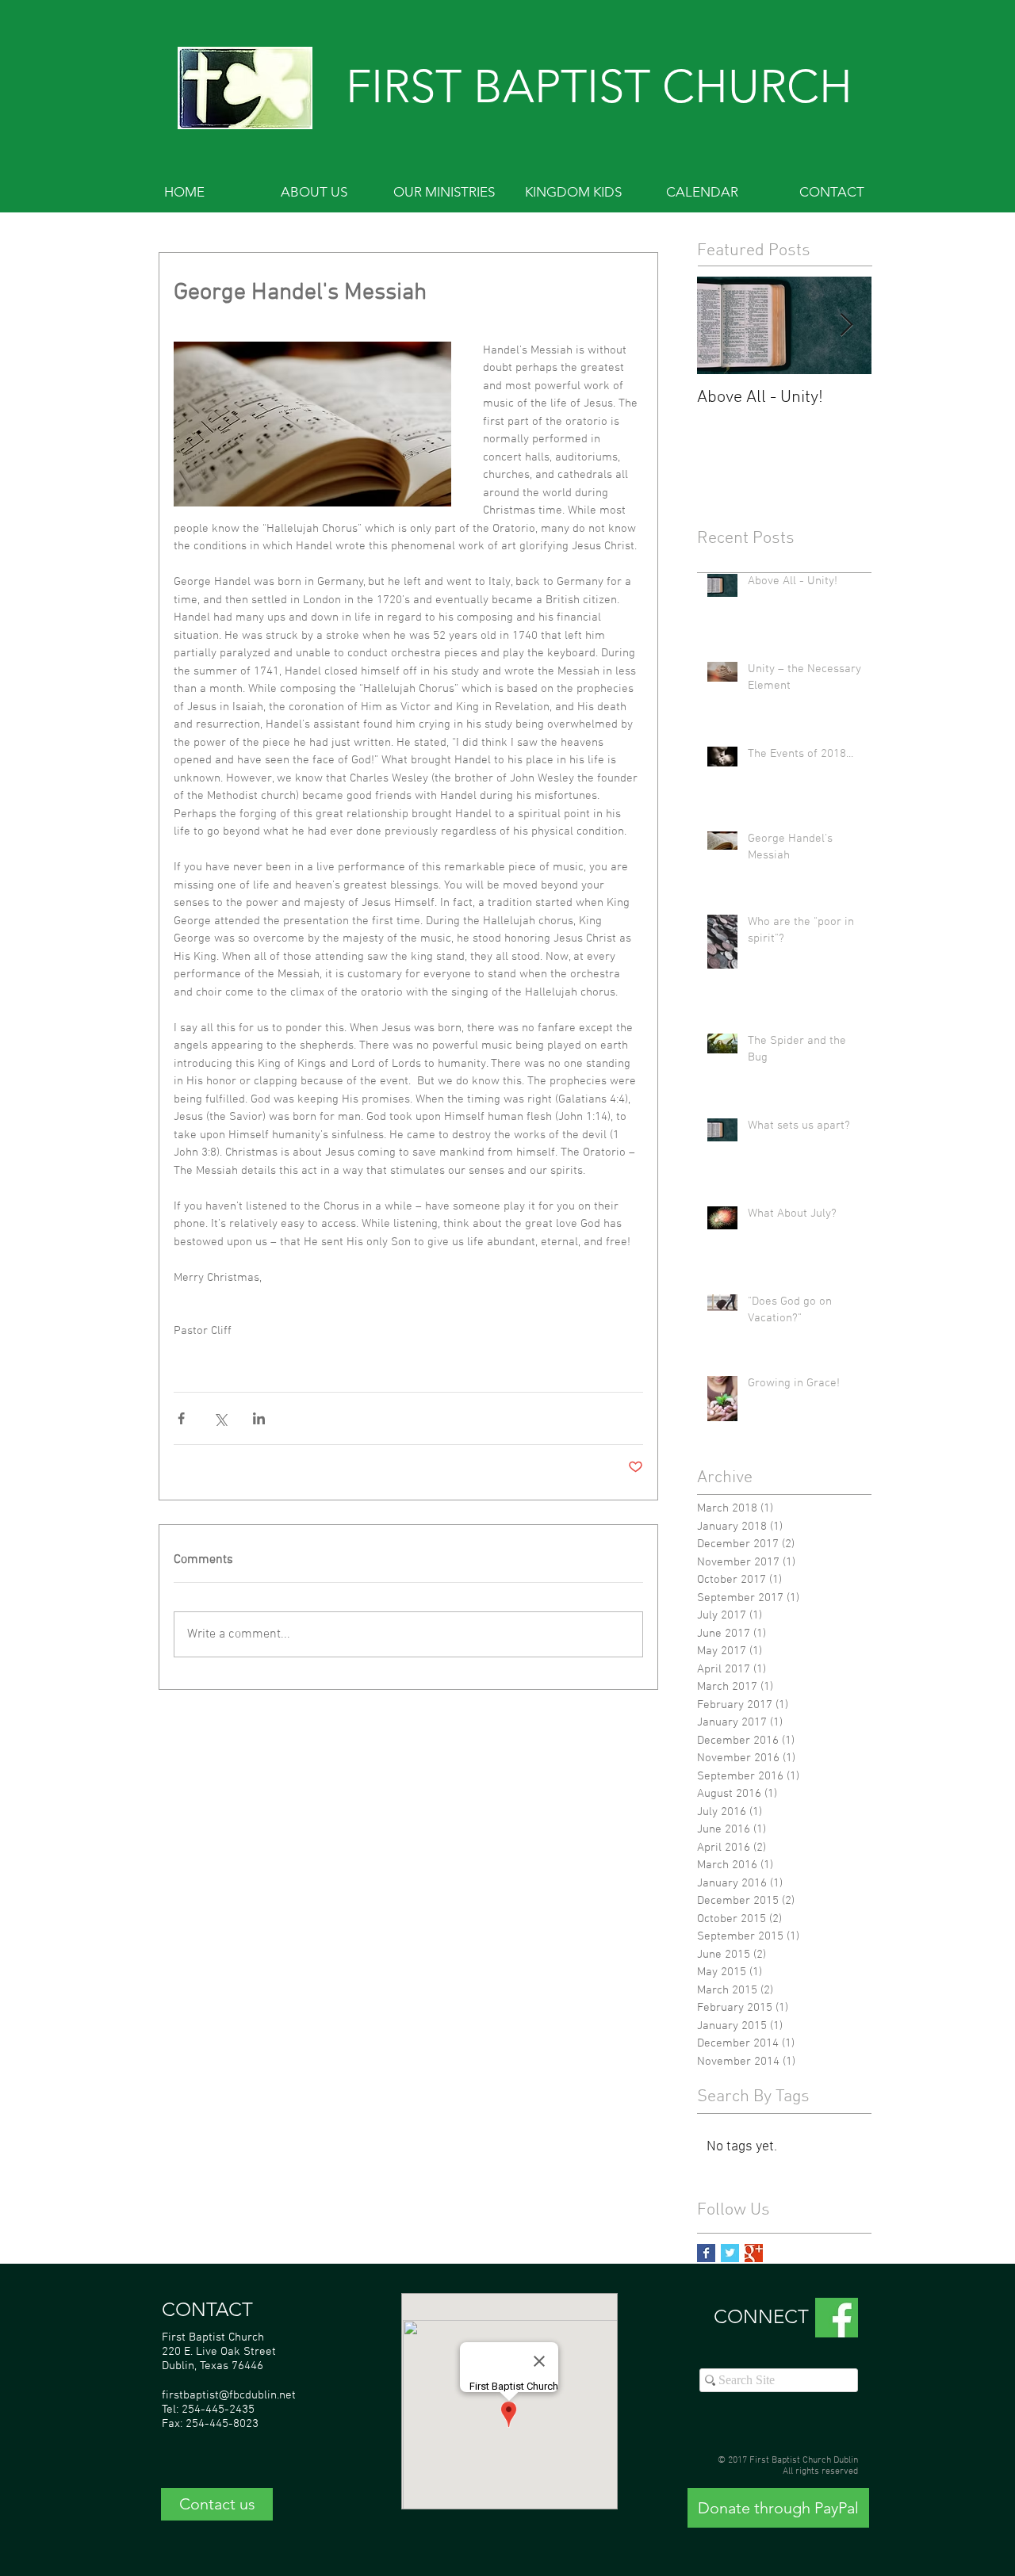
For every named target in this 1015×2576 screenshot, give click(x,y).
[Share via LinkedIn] (259, 1418)
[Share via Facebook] (181, 1418)
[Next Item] (846, 325)
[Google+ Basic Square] (754, 2253)
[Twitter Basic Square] (730, 2253)
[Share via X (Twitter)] (220, 1418)
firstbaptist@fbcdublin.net (229, 2395)
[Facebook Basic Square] (706, 2253)
